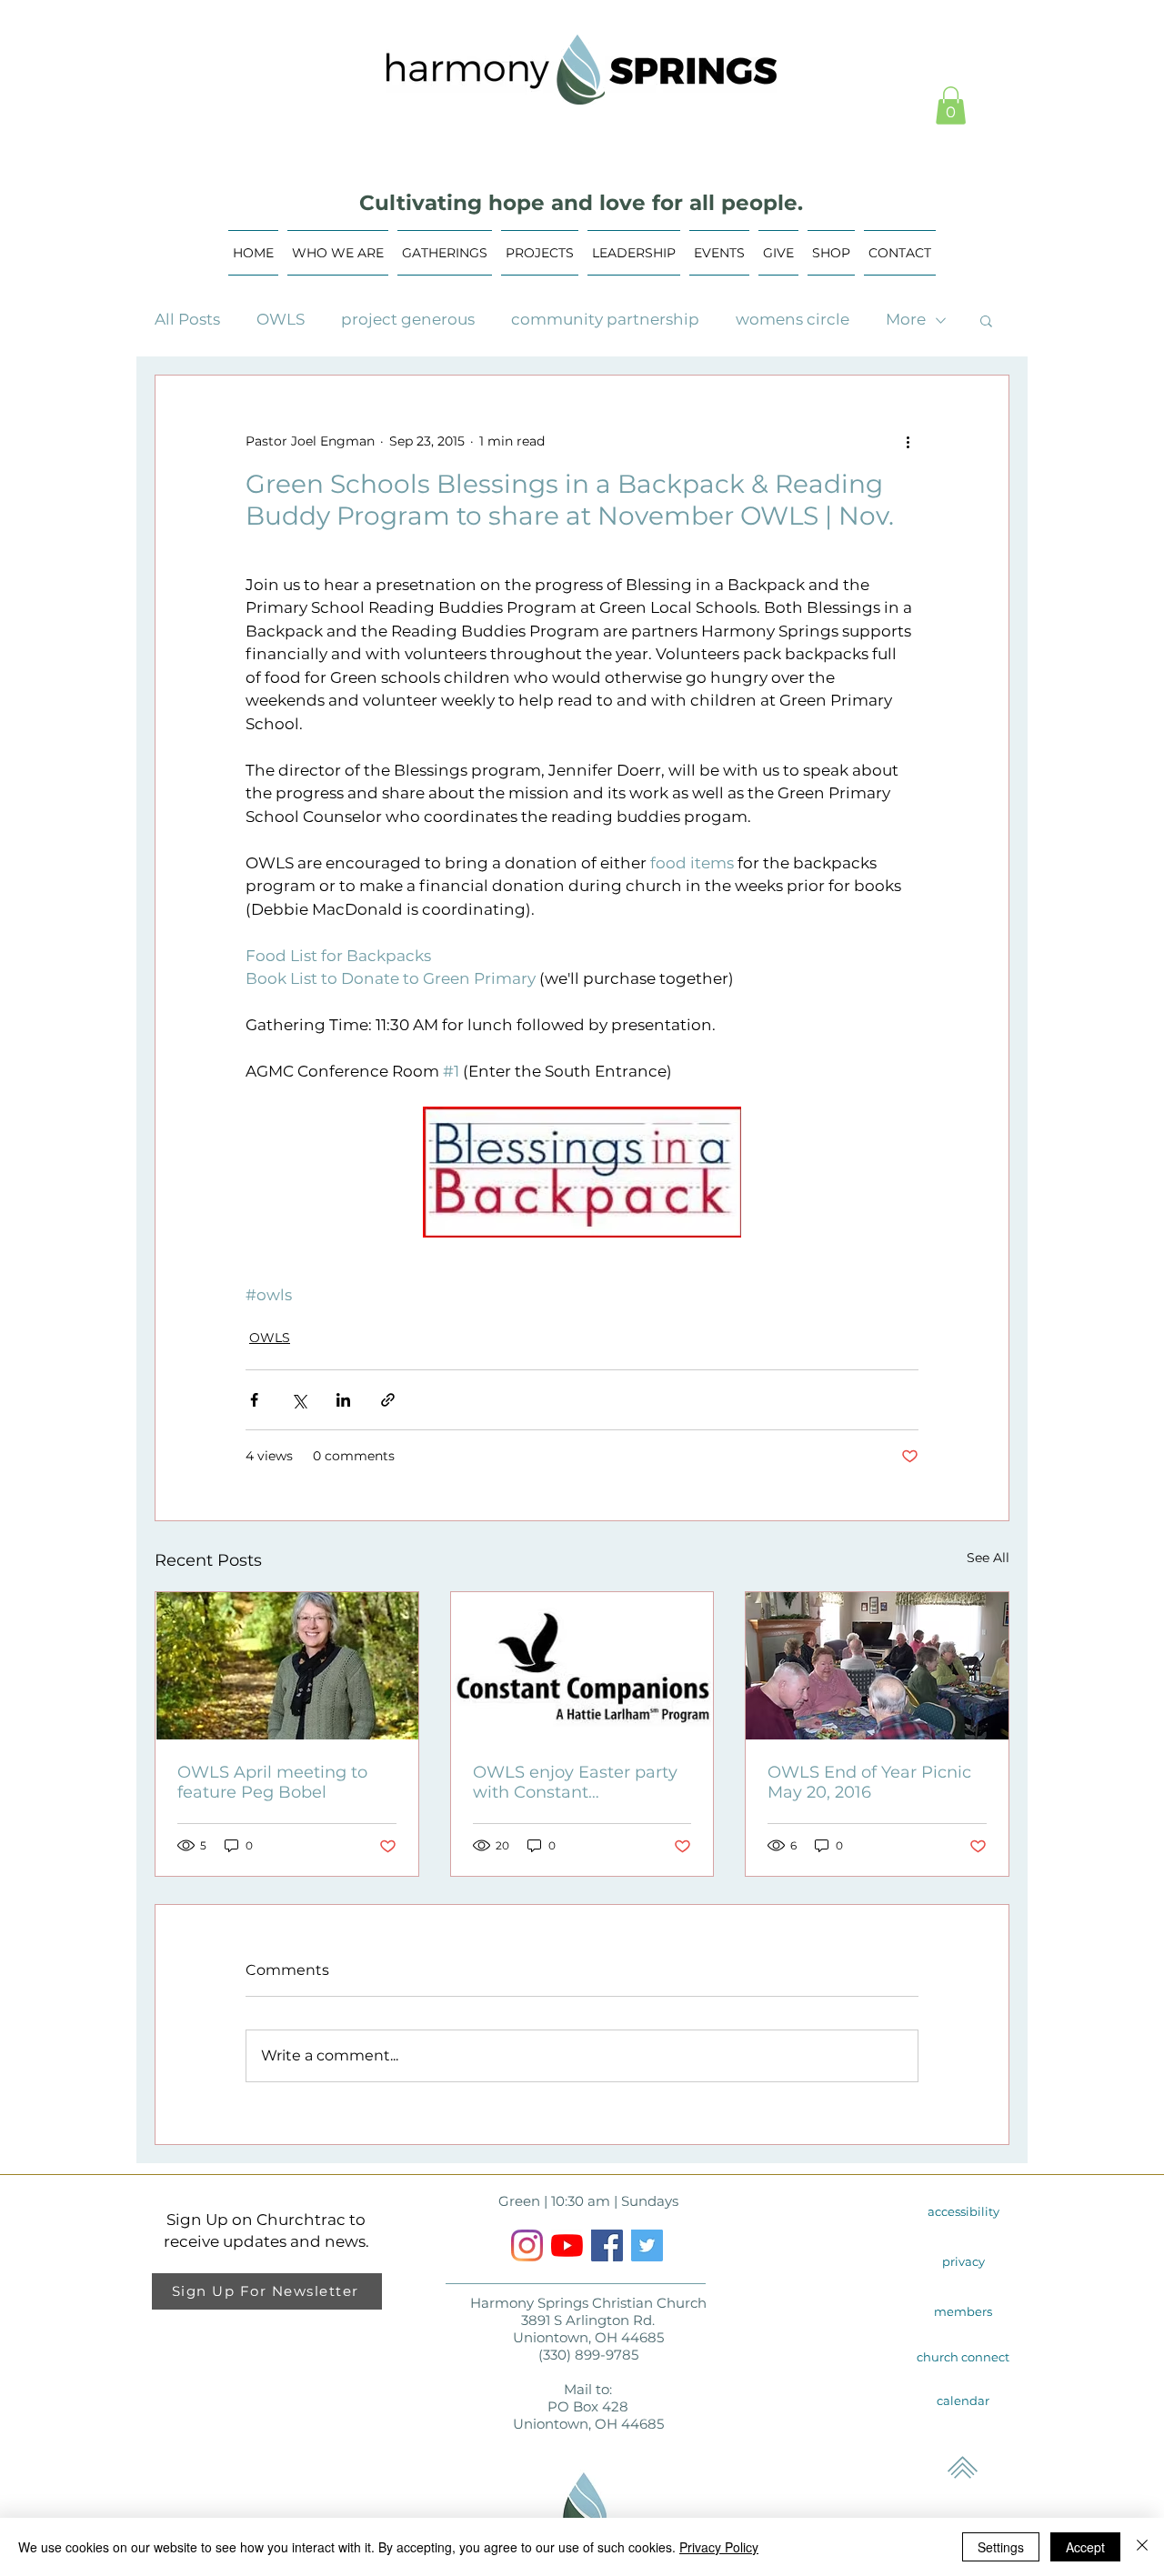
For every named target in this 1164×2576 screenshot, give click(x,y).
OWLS (281, 319)
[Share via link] (388, 1400)
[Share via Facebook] (254, 1400)
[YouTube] (567, 2245)
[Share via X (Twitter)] (299, 1400)
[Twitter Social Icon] (647, 2245)
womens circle (793, 319)
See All (988, 1558)
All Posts (187, 319)
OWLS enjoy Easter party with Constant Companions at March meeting (575, 1782)
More (906, 319)
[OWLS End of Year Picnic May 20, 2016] (877, 1666)
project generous (408, 319)
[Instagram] (527, 2245)
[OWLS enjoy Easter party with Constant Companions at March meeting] (582, 1666)
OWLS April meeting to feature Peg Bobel (272, 1782)
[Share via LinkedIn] (343, 1400)
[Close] (1142, 2547)
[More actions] (908, 441)
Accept (1085, 2547)
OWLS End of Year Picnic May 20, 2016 (869, 1782)
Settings (1001, 2547)
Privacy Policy (719, 2547)
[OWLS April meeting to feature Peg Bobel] (287, 1666)
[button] (951, 105)
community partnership (605, 319)
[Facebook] (607, 2245)
